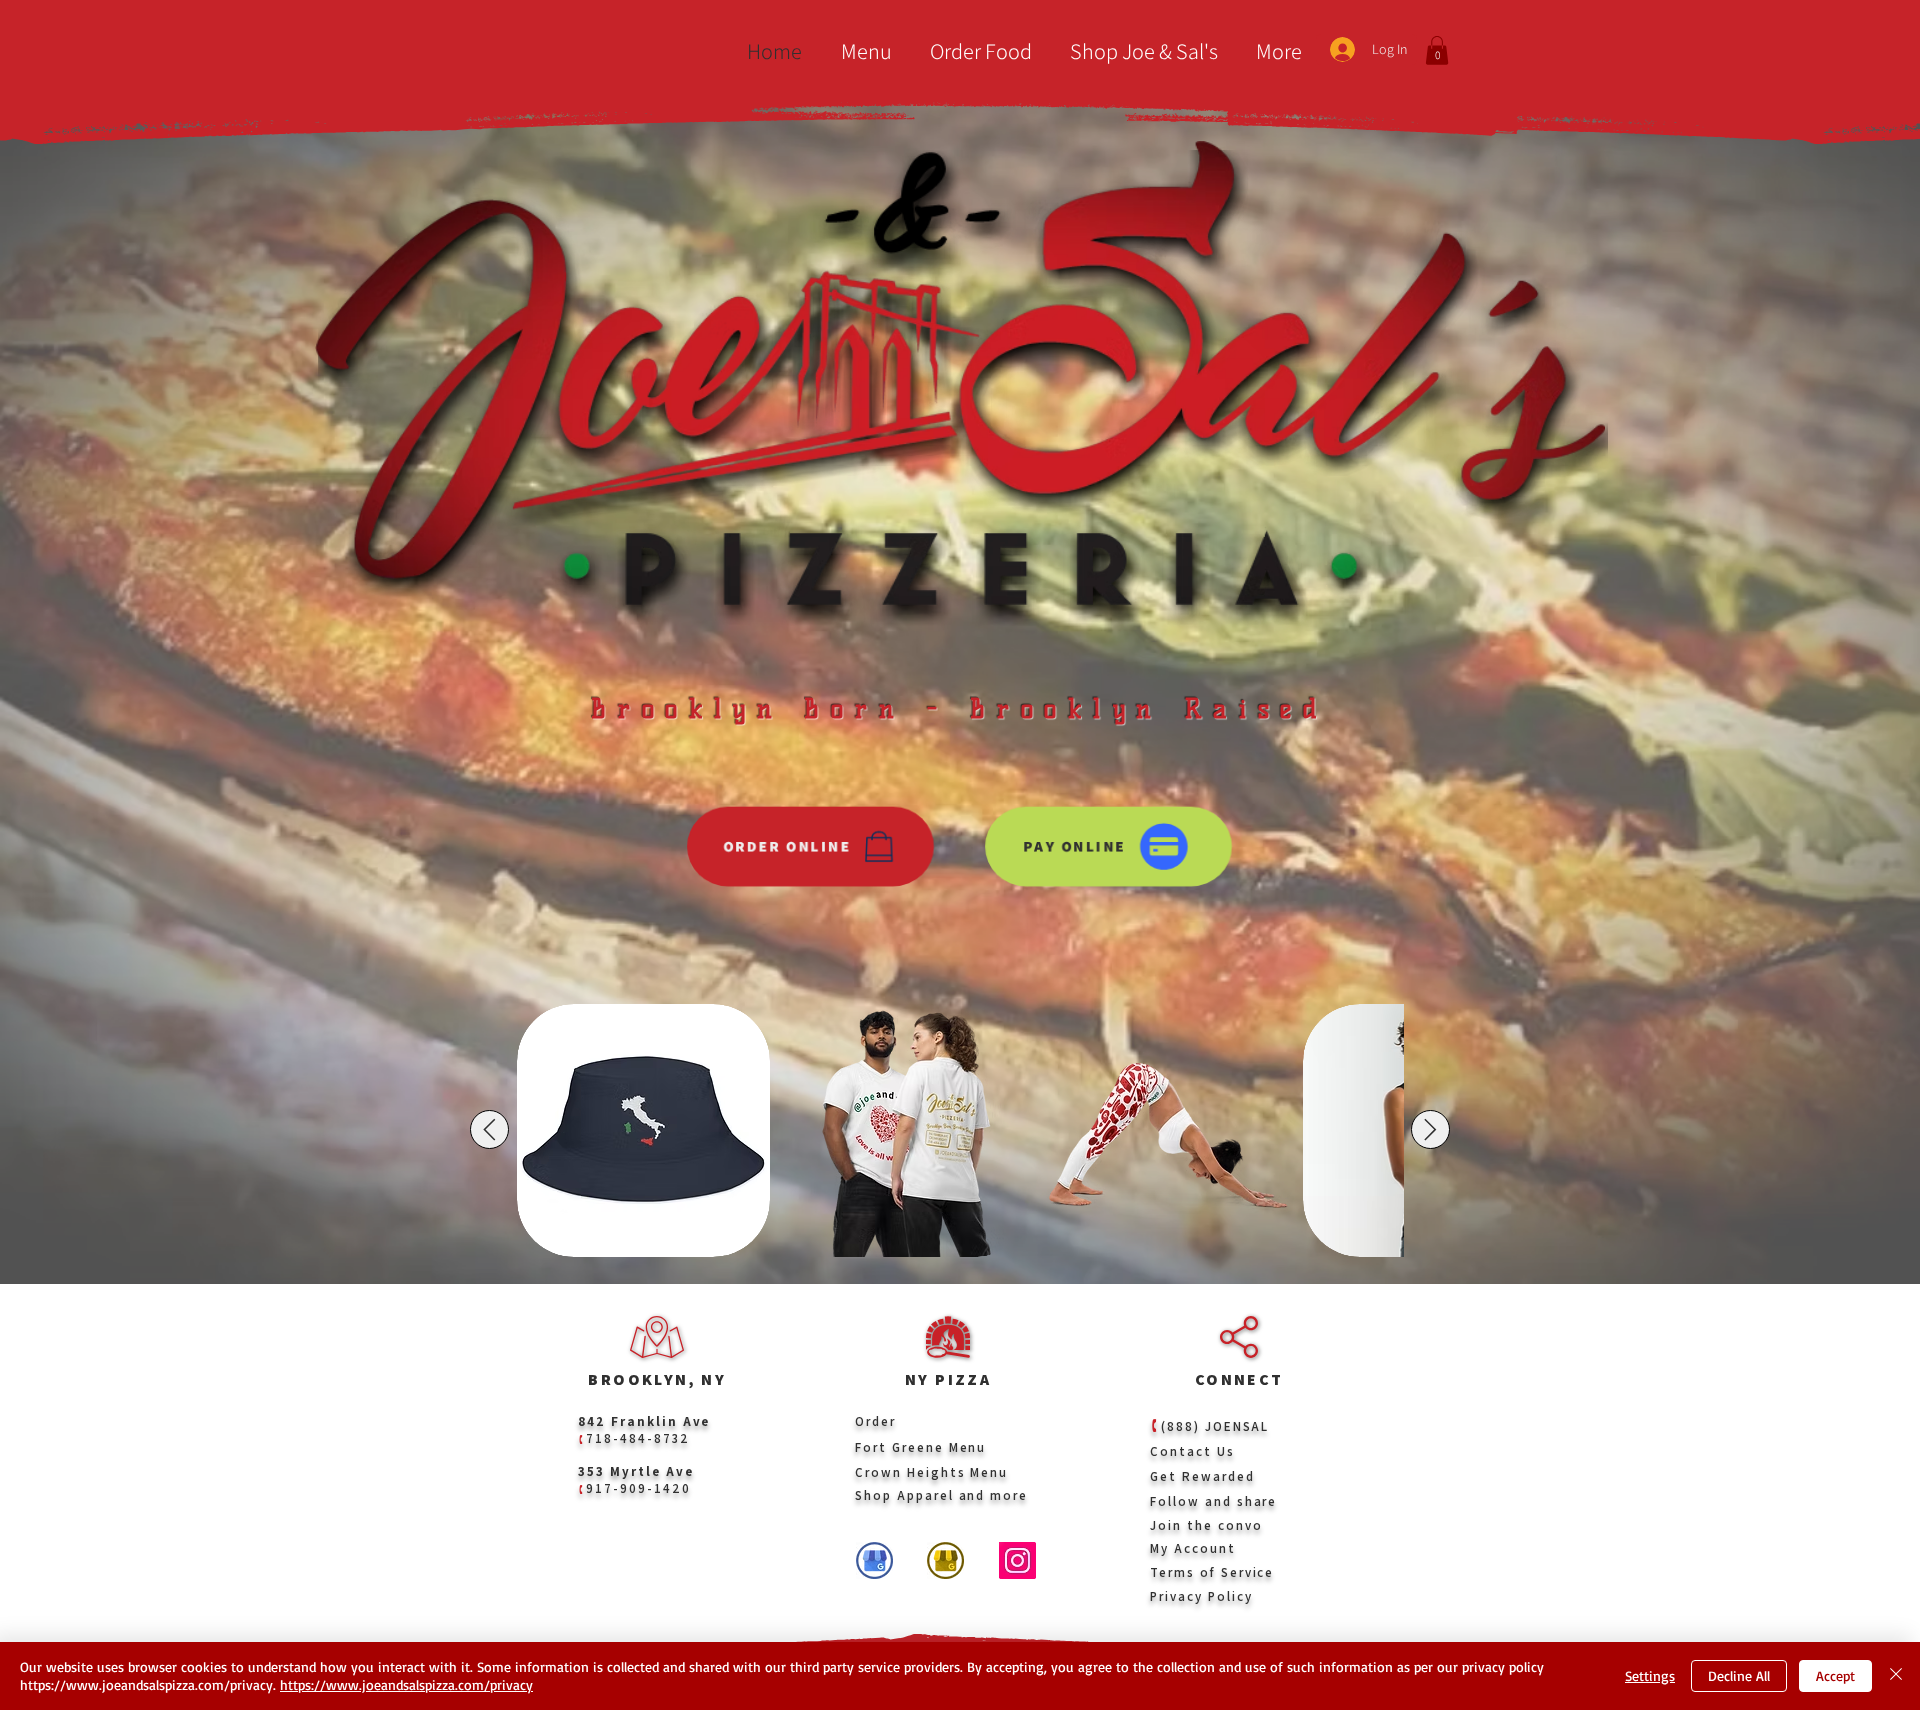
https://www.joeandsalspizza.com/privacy (406, 1684)
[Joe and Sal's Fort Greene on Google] (945, 1560)
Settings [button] (1650, 1675)
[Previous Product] (489, 1129)
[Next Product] (1430, 1129)
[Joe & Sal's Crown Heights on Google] (874, 1560)
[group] (960, 1130)
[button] (862, 51)
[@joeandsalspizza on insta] (1017, 1560)
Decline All (1739, 1675)
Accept (1835, 1675)
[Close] (1896, 1676)
